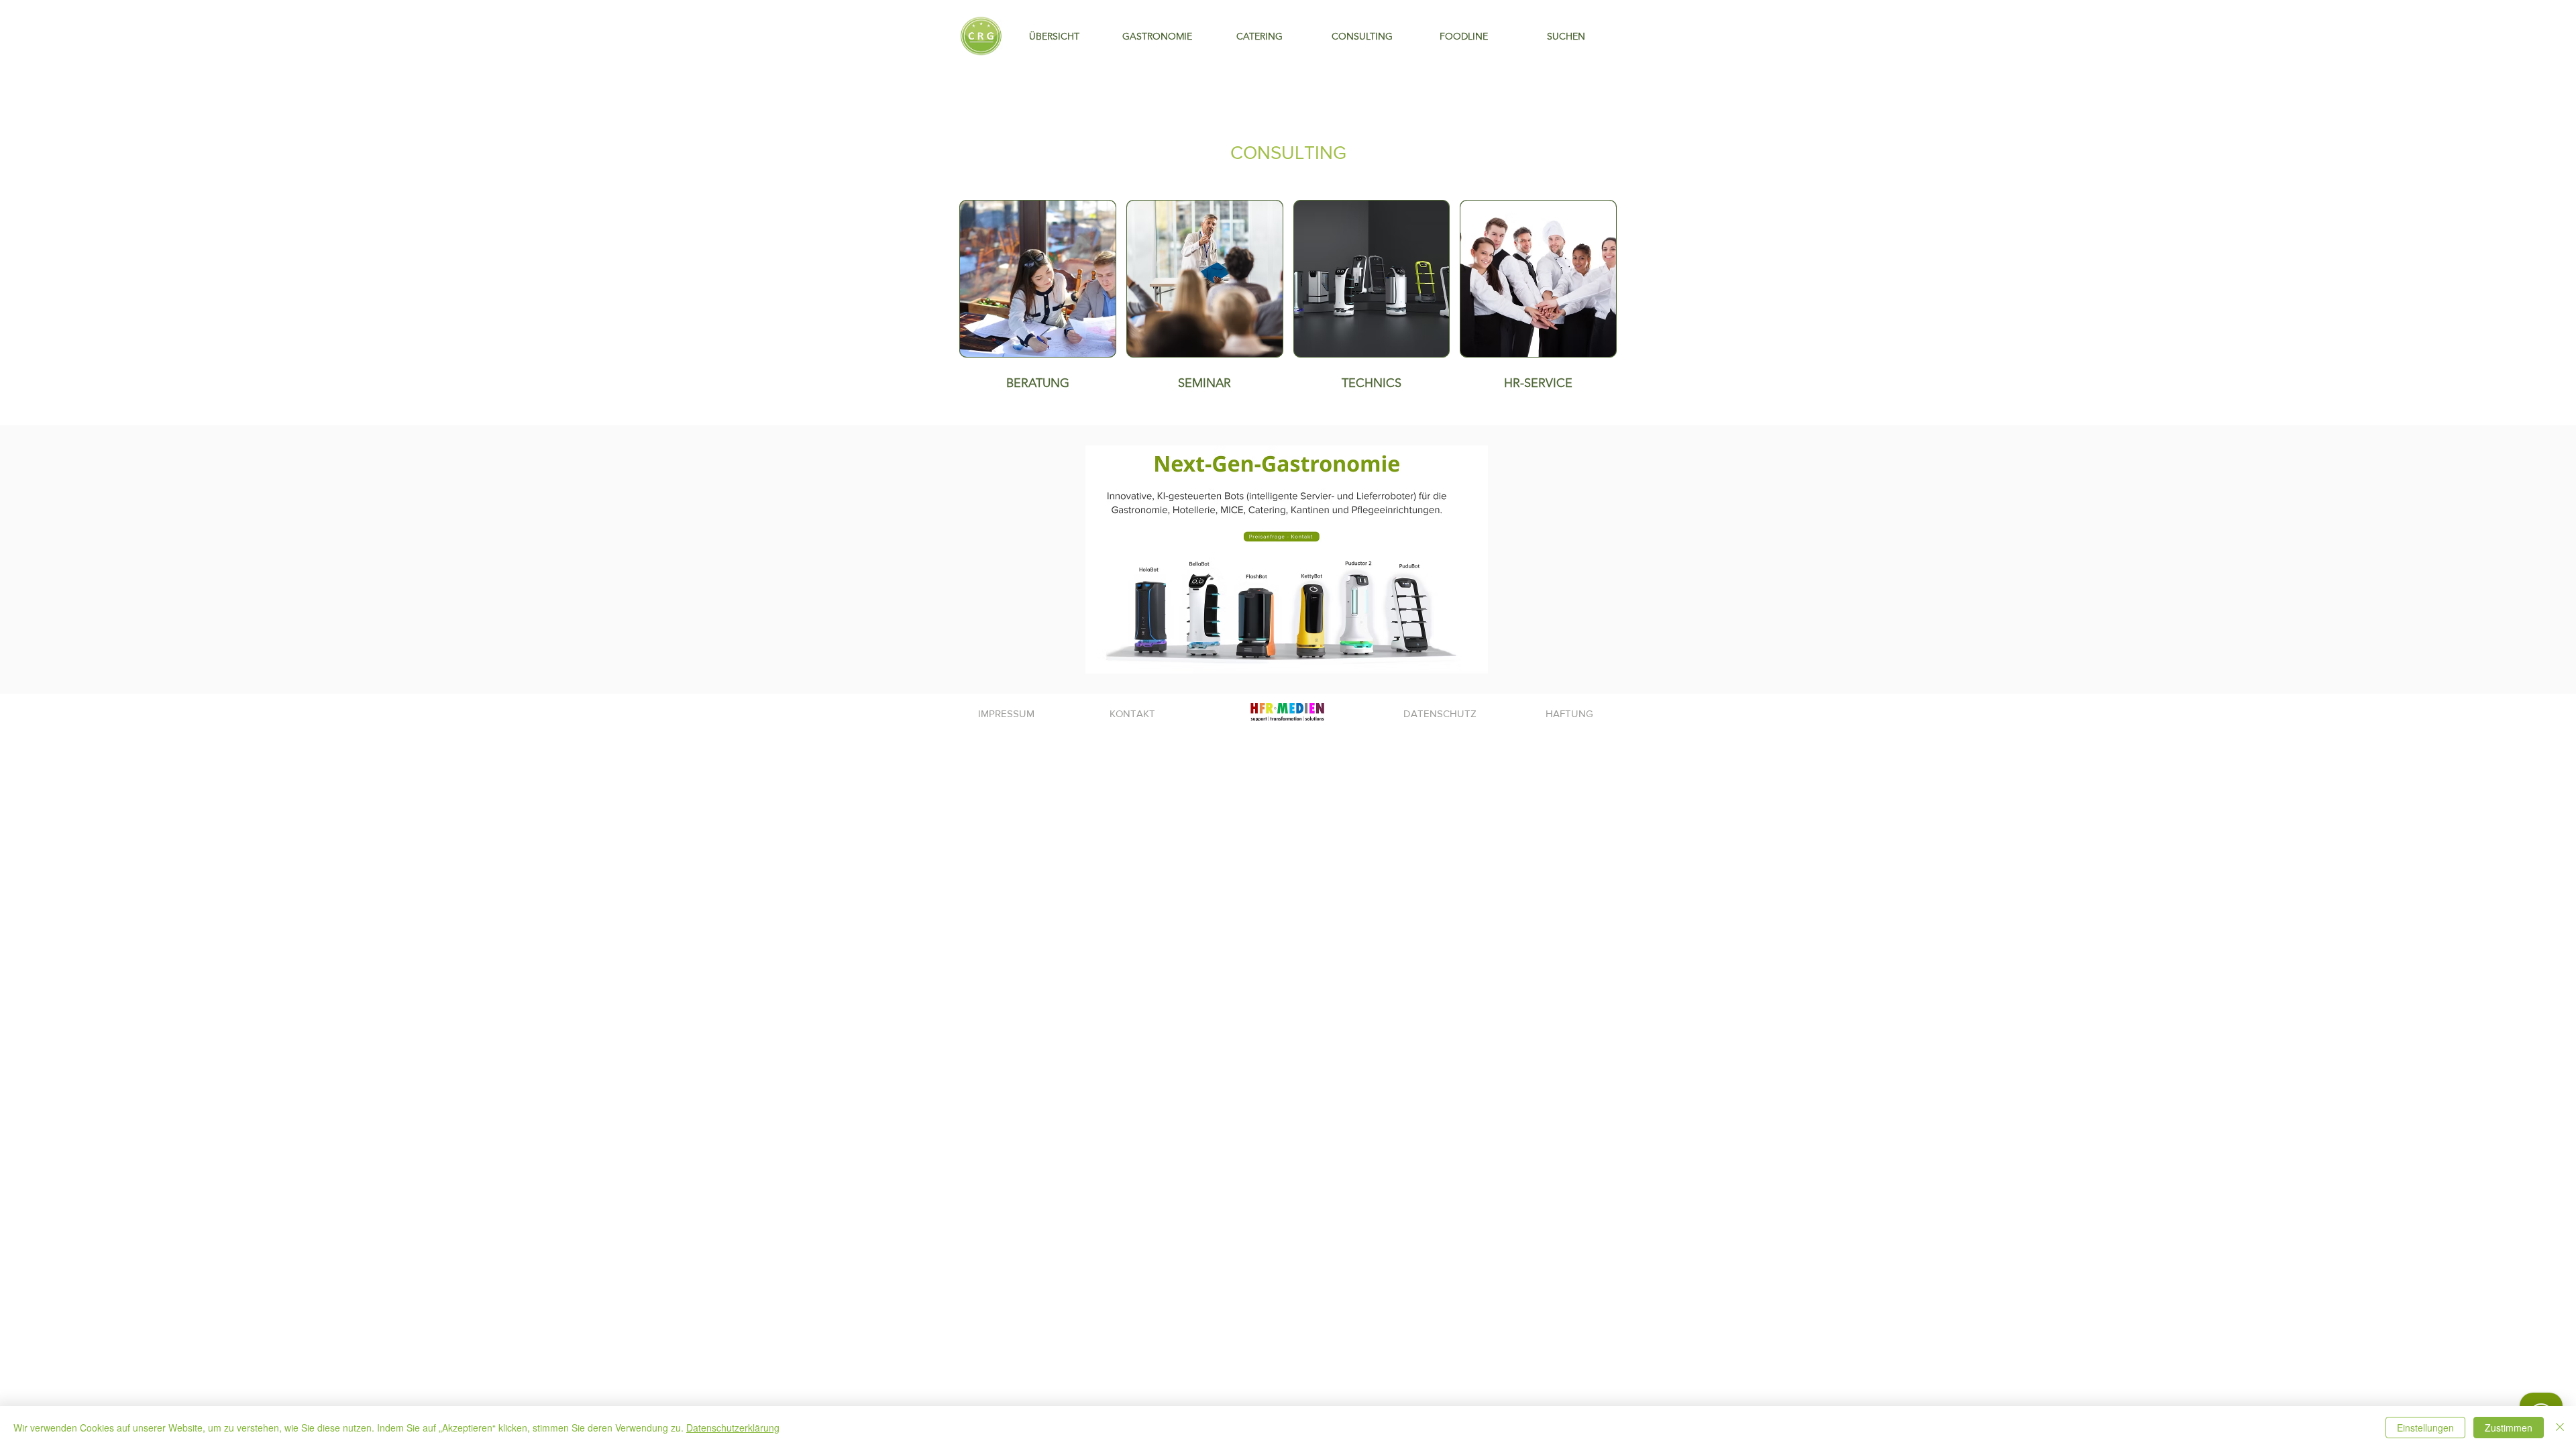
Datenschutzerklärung (733, 1428)
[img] (1205, 299)
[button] (1362, 37)
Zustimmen (2509, 1428)
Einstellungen (2425, 1428)
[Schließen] (2560, 1428)
